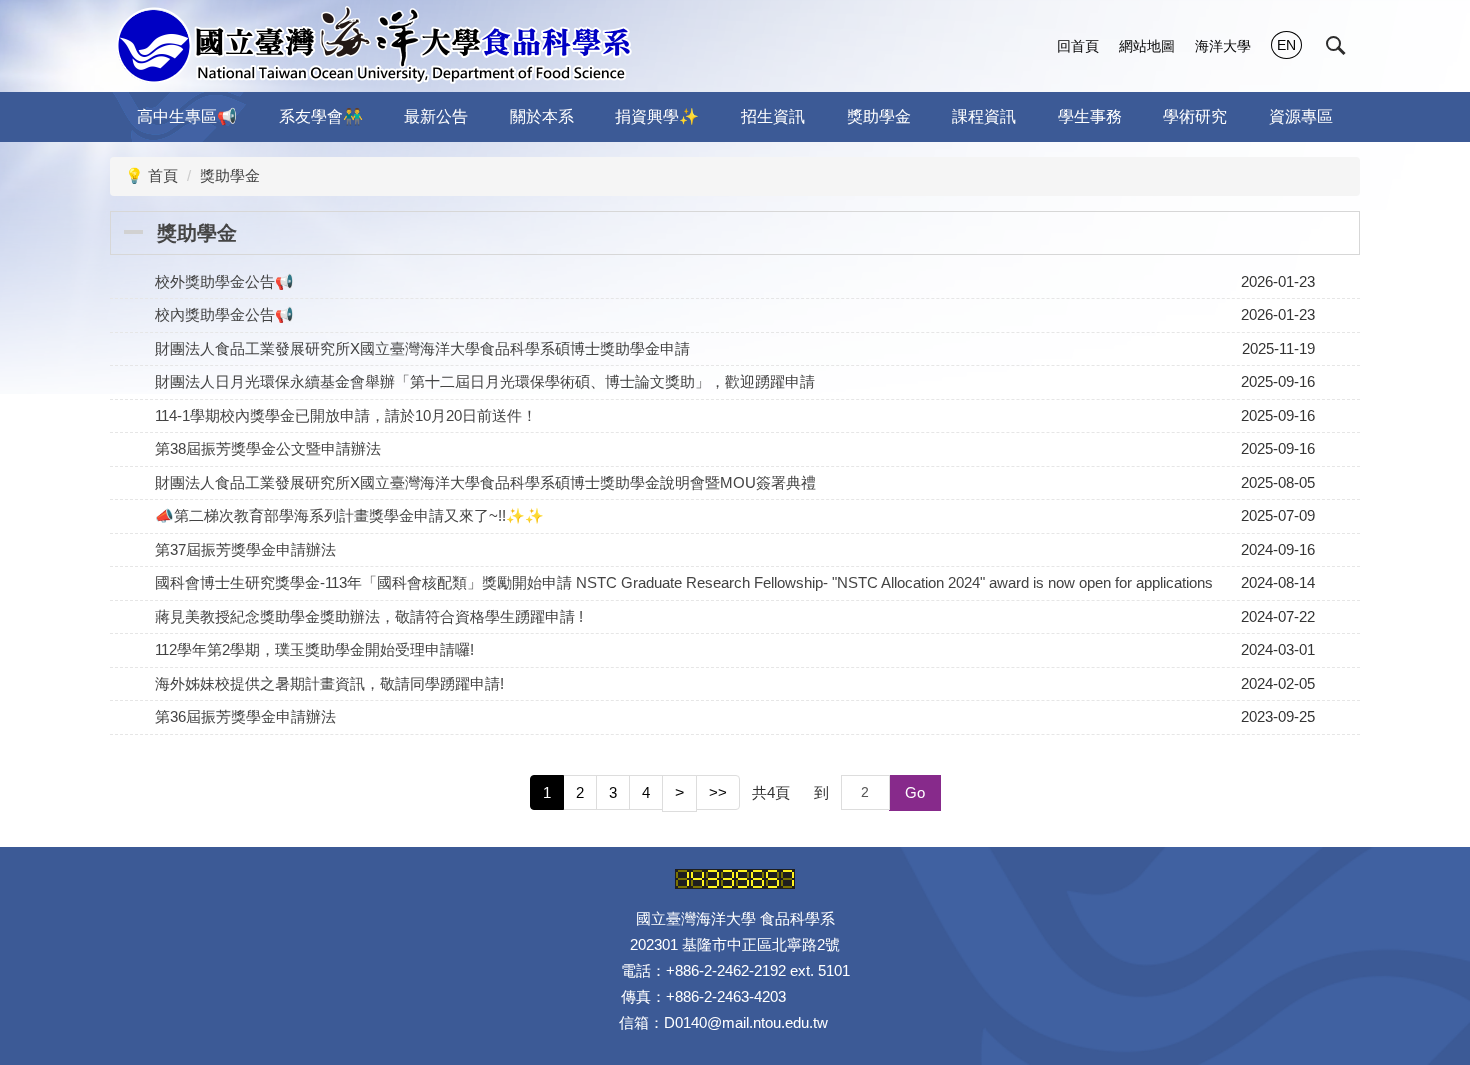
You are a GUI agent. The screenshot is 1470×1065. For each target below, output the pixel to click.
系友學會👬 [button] (321, 116)
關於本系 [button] (542, 116)
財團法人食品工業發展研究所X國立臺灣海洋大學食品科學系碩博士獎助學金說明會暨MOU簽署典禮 (485, 482)
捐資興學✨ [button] (657, 116)
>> (718, 792)
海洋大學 (1223, 46)
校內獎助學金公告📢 (224, 314)
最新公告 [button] (436, 116)
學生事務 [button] (1090, 116)
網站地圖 (1147, 46)
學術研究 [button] (1195, 116)
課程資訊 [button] (984, 116)
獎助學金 (230, 175)
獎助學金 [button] (879, 116)
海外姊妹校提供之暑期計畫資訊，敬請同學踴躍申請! (329, 683)
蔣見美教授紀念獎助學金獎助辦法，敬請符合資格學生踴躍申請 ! (369, 616)
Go (915, 792)
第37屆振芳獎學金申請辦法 (245, 549)
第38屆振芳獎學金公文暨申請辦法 (268, 448)
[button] (1336, 46)
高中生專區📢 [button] (187, 116)
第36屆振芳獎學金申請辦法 (245, 716)
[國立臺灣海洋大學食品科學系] (373, 46)
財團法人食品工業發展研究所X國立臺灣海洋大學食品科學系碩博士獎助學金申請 (422, 348)
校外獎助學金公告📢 (224, 281)
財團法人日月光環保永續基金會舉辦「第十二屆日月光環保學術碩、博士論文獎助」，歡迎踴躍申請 (485, 381)
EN (1286, 45)
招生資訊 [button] (773, 116)
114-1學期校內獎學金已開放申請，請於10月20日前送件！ (346, 415)
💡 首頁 (151, 175)
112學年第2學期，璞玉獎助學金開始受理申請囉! (314, 649)
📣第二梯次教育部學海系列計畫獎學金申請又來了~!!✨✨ (349, 515)
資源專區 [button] (1301, 116)
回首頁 (1078, 46)
